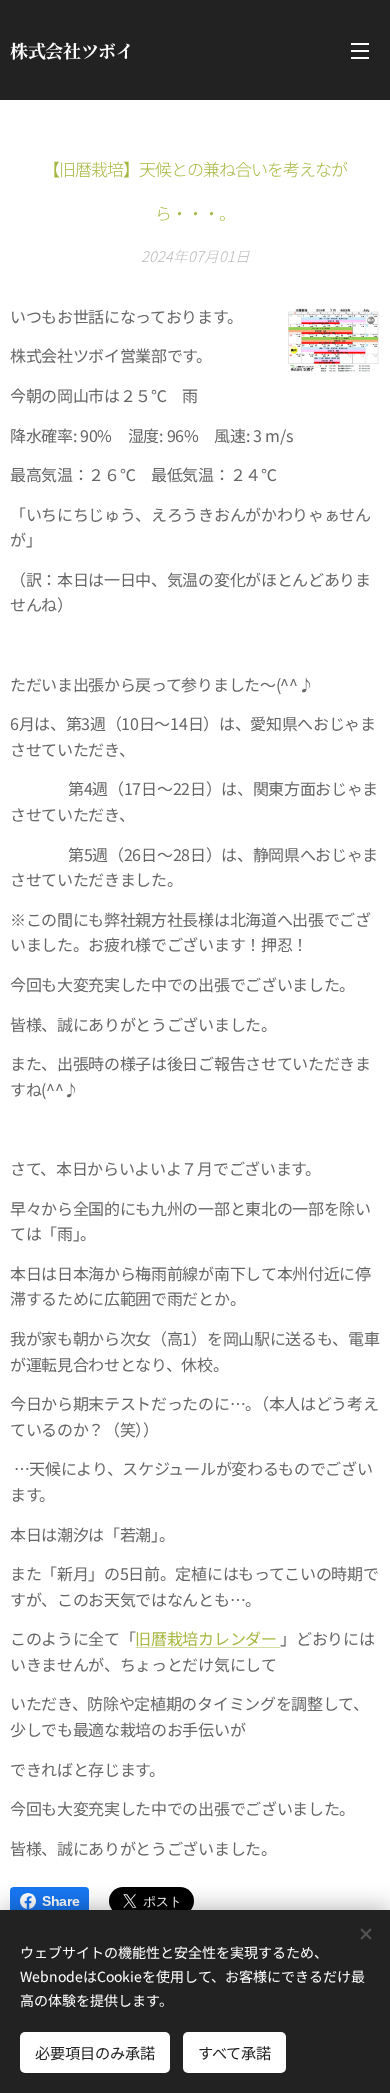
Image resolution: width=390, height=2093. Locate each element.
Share (60, 1901)
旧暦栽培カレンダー (207, 1638)
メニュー (360, 50)
